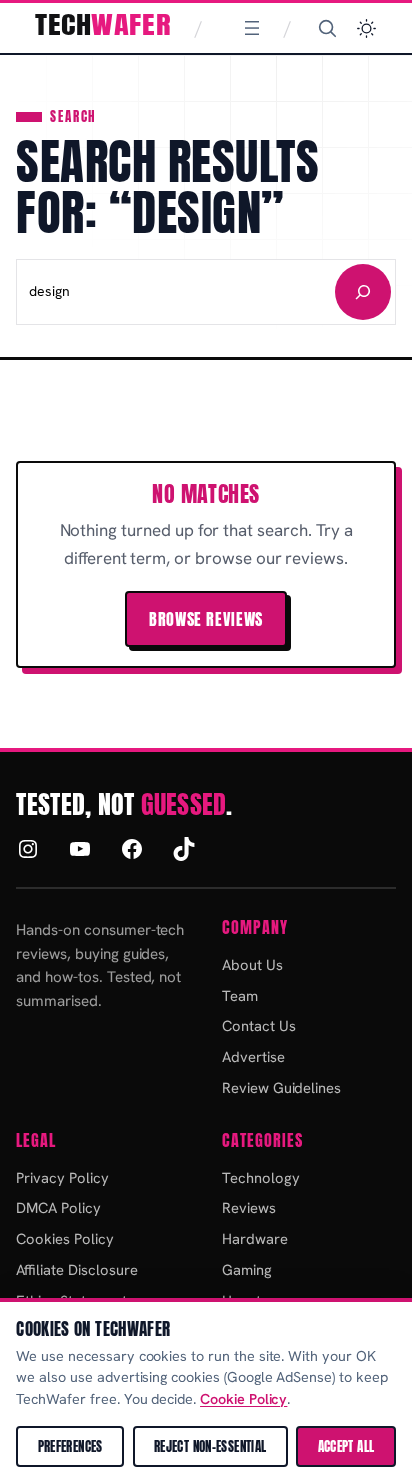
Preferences (70, 1446)
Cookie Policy (243, 1399)
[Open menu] (252, 28)
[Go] (363, 292)
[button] (366, 28)
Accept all (346, 1446)
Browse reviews (206, 619)
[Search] (327, 28)
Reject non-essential (210, 1446)
